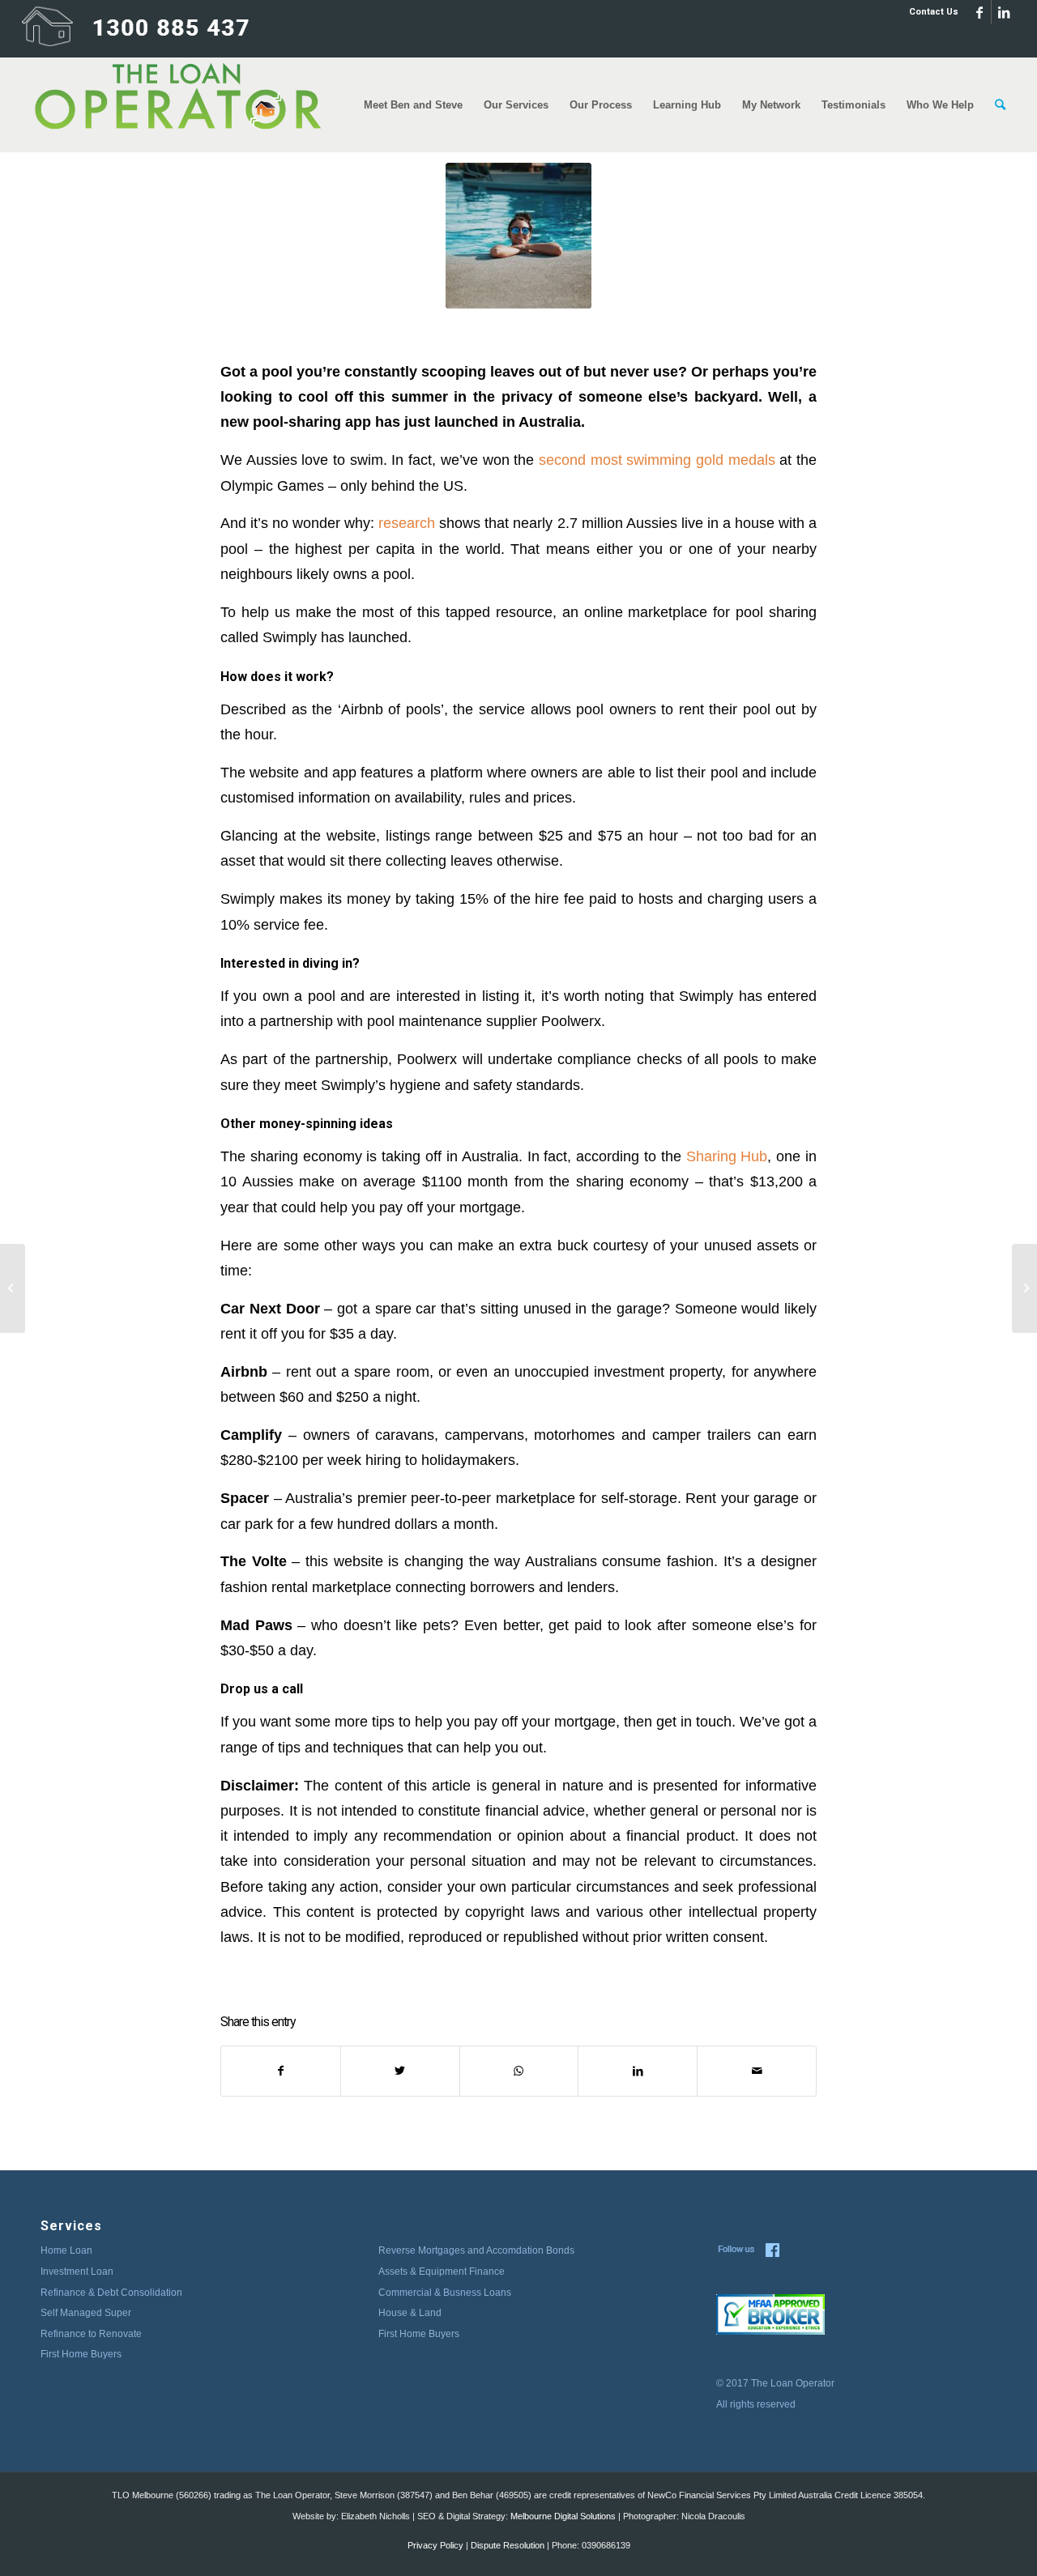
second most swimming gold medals (657, 460)
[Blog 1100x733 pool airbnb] (518, 236)
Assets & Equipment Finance (442, 2272)
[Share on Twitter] (400, 2071)
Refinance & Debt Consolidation (111, 2293)
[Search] (1000, 105)
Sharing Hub (727, 1156)
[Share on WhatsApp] (519, 2071)
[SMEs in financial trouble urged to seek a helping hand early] (13, 1288)
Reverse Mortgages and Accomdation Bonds (476, 2250)
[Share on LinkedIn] (638, 2071)
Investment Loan (77, 2272)
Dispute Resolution (508, 2545)
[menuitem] (930, 12)
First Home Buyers (81, 2354)
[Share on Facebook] (281, 2071)
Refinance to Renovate (91, 2334)
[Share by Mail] (757, 2071)
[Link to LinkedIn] (1004, 12)
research (407, 523)
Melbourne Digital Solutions (563, 2516)
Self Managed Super (86, 2313)
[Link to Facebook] (979, 12)
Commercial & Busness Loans (445, 2293)
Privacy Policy (435, 2545)
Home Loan (66, 2250)
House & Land (410, 2313)
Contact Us (934, 12)
